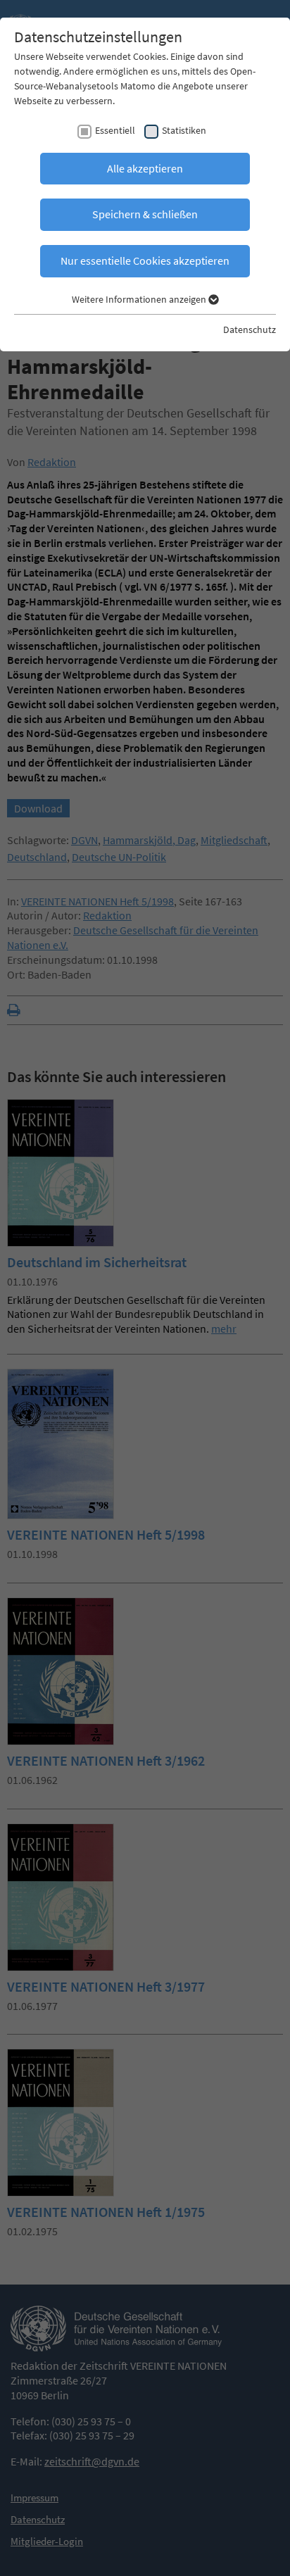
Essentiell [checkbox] (115, 130)
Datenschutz (250, 329)
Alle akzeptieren (145, 168)
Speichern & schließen (145, 214)
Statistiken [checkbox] (184, 130)
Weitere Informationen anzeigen (140, 299)
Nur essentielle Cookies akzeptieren (145, 260)
